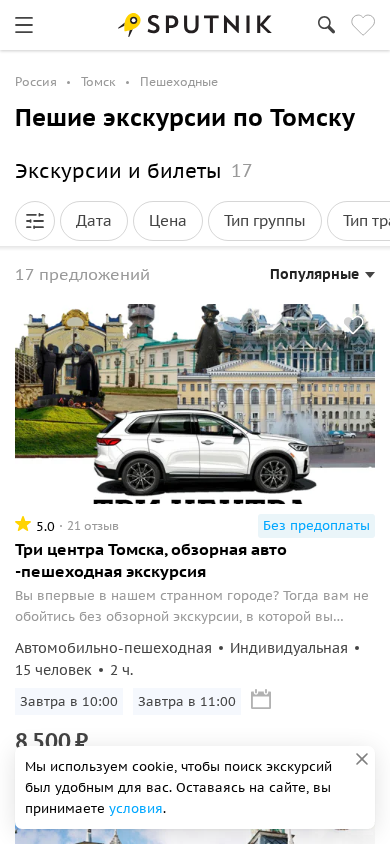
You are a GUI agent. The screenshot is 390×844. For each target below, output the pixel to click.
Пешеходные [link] (179, 81)
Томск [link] (98, 81)
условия (136, 808)
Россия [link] (36, 81)
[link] (24, 25)
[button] (35, 221)
